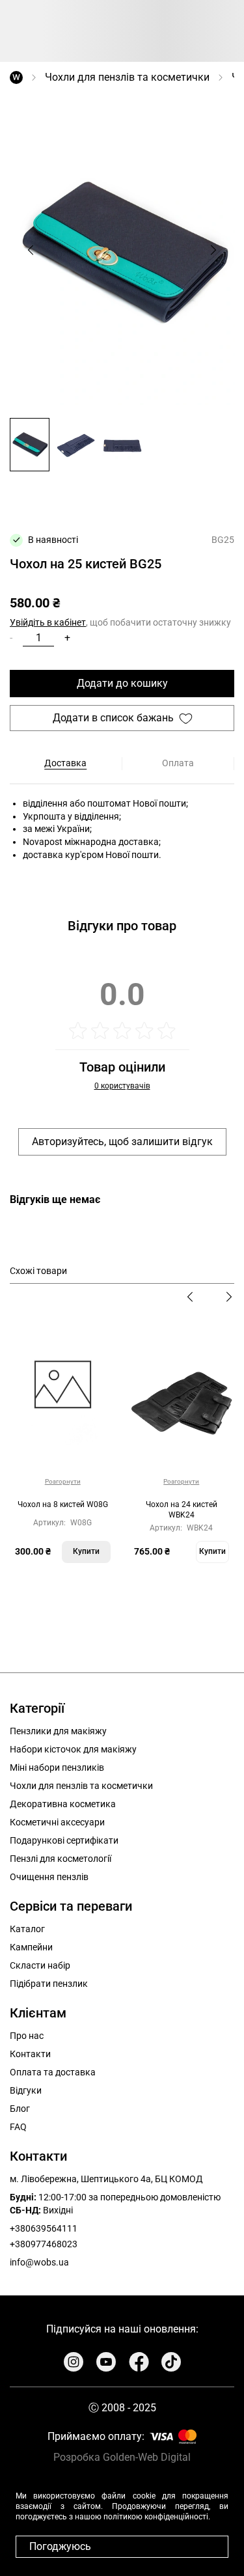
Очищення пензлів (49, 1877)
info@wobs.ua (39, 2262)
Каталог (27, 1929)
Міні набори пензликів (57, 1767)
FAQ (18, 2127)
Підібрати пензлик (49, 1984)
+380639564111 (44, 2228)
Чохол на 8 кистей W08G (63, 1504)
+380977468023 (44, 2244)
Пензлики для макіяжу (58, 1731)
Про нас (27, 2036)
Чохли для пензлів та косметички (127, 77)
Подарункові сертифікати (64, 1840)
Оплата (178, 763)
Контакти (30, 2054)
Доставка (65, 763)
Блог (20, 2109)
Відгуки (26, 2090)
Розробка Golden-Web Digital (122, 2457)
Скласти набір (40, 1965)
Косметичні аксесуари (57, 1822)
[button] (30, 444)
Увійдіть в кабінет (48, 622)
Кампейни (31, 1947)
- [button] (11, 638)
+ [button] (67, 638)
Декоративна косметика (63, 1804)
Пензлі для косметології (61, 1859)
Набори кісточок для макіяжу (73, 1749)
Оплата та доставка (53, 2072)
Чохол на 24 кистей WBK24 (182, 1510)
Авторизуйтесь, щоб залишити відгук (122, 1142)
